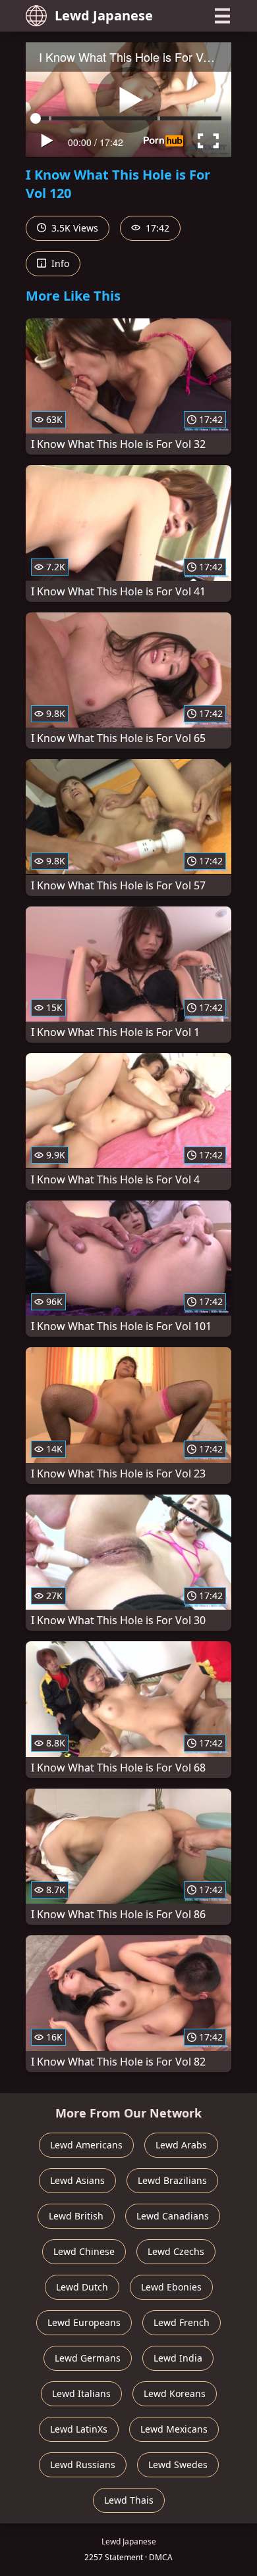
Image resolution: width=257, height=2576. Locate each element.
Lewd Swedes (178, 2465)
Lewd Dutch (82, 2287)
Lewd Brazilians (172, 2180)
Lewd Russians (83, 2465)
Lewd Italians (81, 2393)
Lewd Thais (129, 2500)
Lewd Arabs (181, 2145)
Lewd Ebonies (171, 2287)
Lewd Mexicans (174, 2429)
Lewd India (178, 2358)
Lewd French (182, 2322)
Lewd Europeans (84, 2322)
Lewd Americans (86, 2145)
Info (59, 263)
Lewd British (76, 2216)
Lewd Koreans (175, 2393)
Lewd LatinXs (79, 2429)
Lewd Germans (88, 2358)
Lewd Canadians (173, 2216)
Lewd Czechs (176, 2251)
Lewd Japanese (104, 15)
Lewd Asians (77, 2180)
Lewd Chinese (84, 2251)
